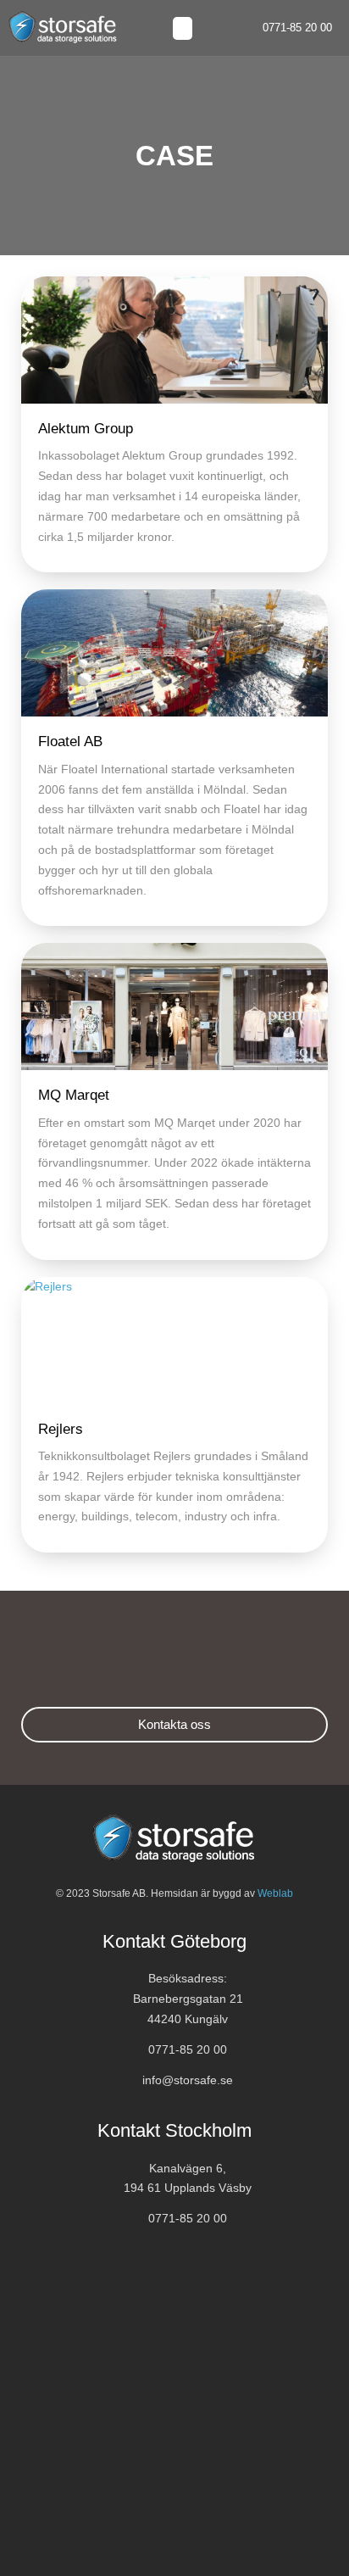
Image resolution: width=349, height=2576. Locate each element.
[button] (183, 28)
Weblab (275, 1893)
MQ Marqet (74, 1095)
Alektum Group (86, 429)
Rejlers (61, 1429)
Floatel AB (70, 742)
